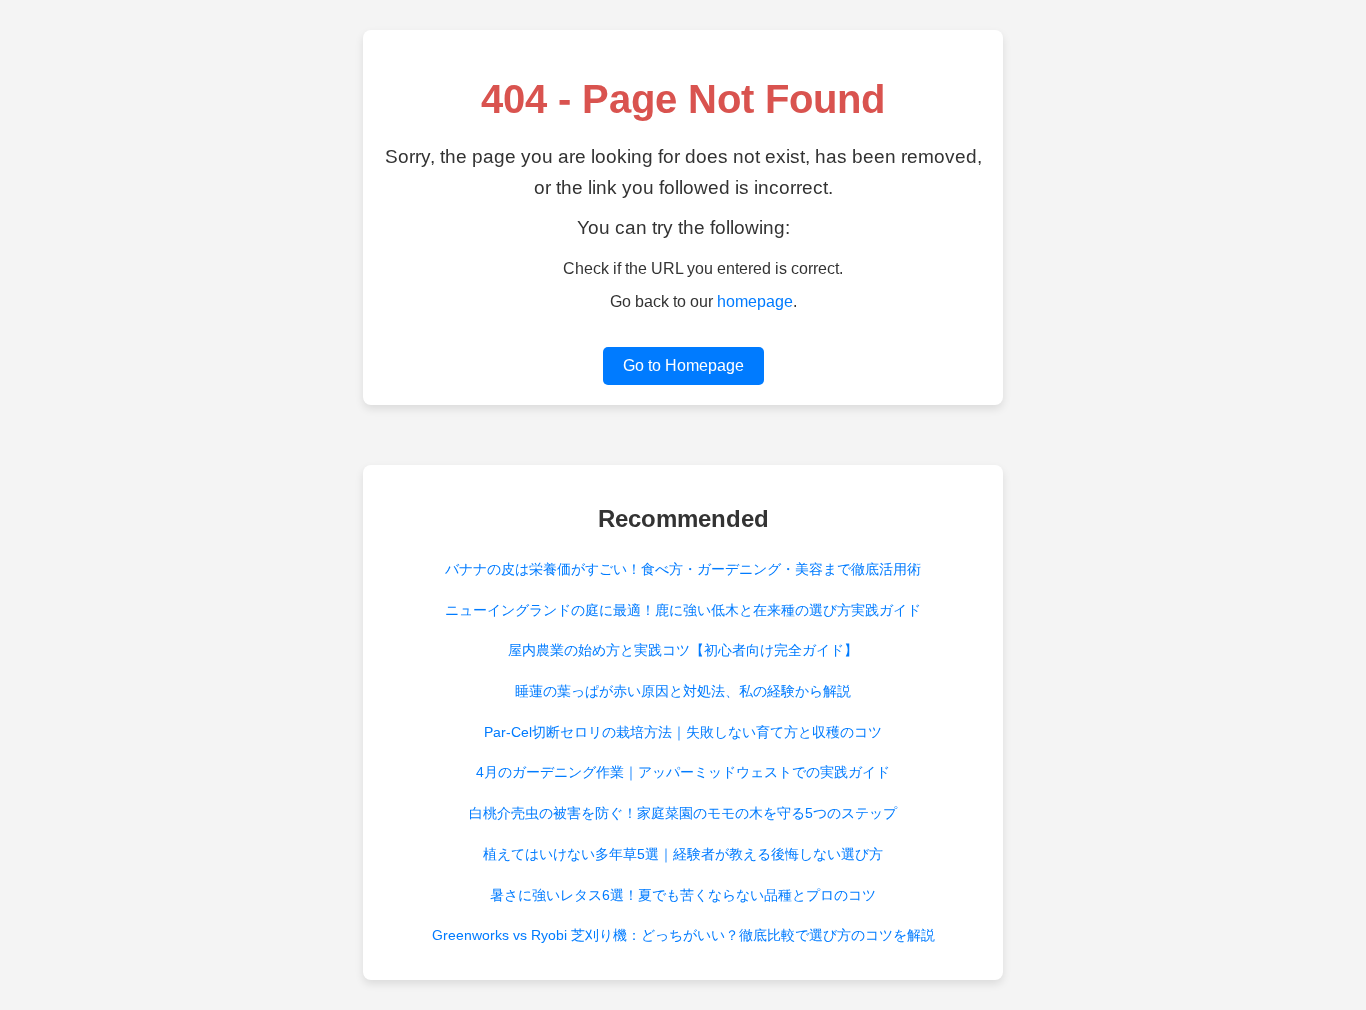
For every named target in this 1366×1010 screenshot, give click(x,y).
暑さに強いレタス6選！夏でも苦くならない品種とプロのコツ (683, 895)
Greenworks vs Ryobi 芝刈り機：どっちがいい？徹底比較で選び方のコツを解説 (683, 935)
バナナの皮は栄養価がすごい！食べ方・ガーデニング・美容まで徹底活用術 (683, 569)
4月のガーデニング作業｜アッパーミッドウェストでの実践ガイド (683, 772)
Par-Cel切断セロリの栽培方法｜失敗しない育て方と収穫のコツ (683, 732)
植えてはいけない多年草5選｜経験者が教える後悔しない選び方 (683, 854)
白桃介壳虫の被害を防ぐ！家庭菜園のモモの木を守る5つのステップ (683, 813)
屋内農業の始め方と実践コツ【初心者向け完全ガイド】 (683, 650)
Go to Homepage (683, 365)
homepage (755, 301)
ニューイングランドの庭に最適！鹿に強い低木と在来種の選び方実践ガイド (683, 610)
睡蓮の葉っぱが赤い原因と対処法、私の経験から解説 (683, 691)
